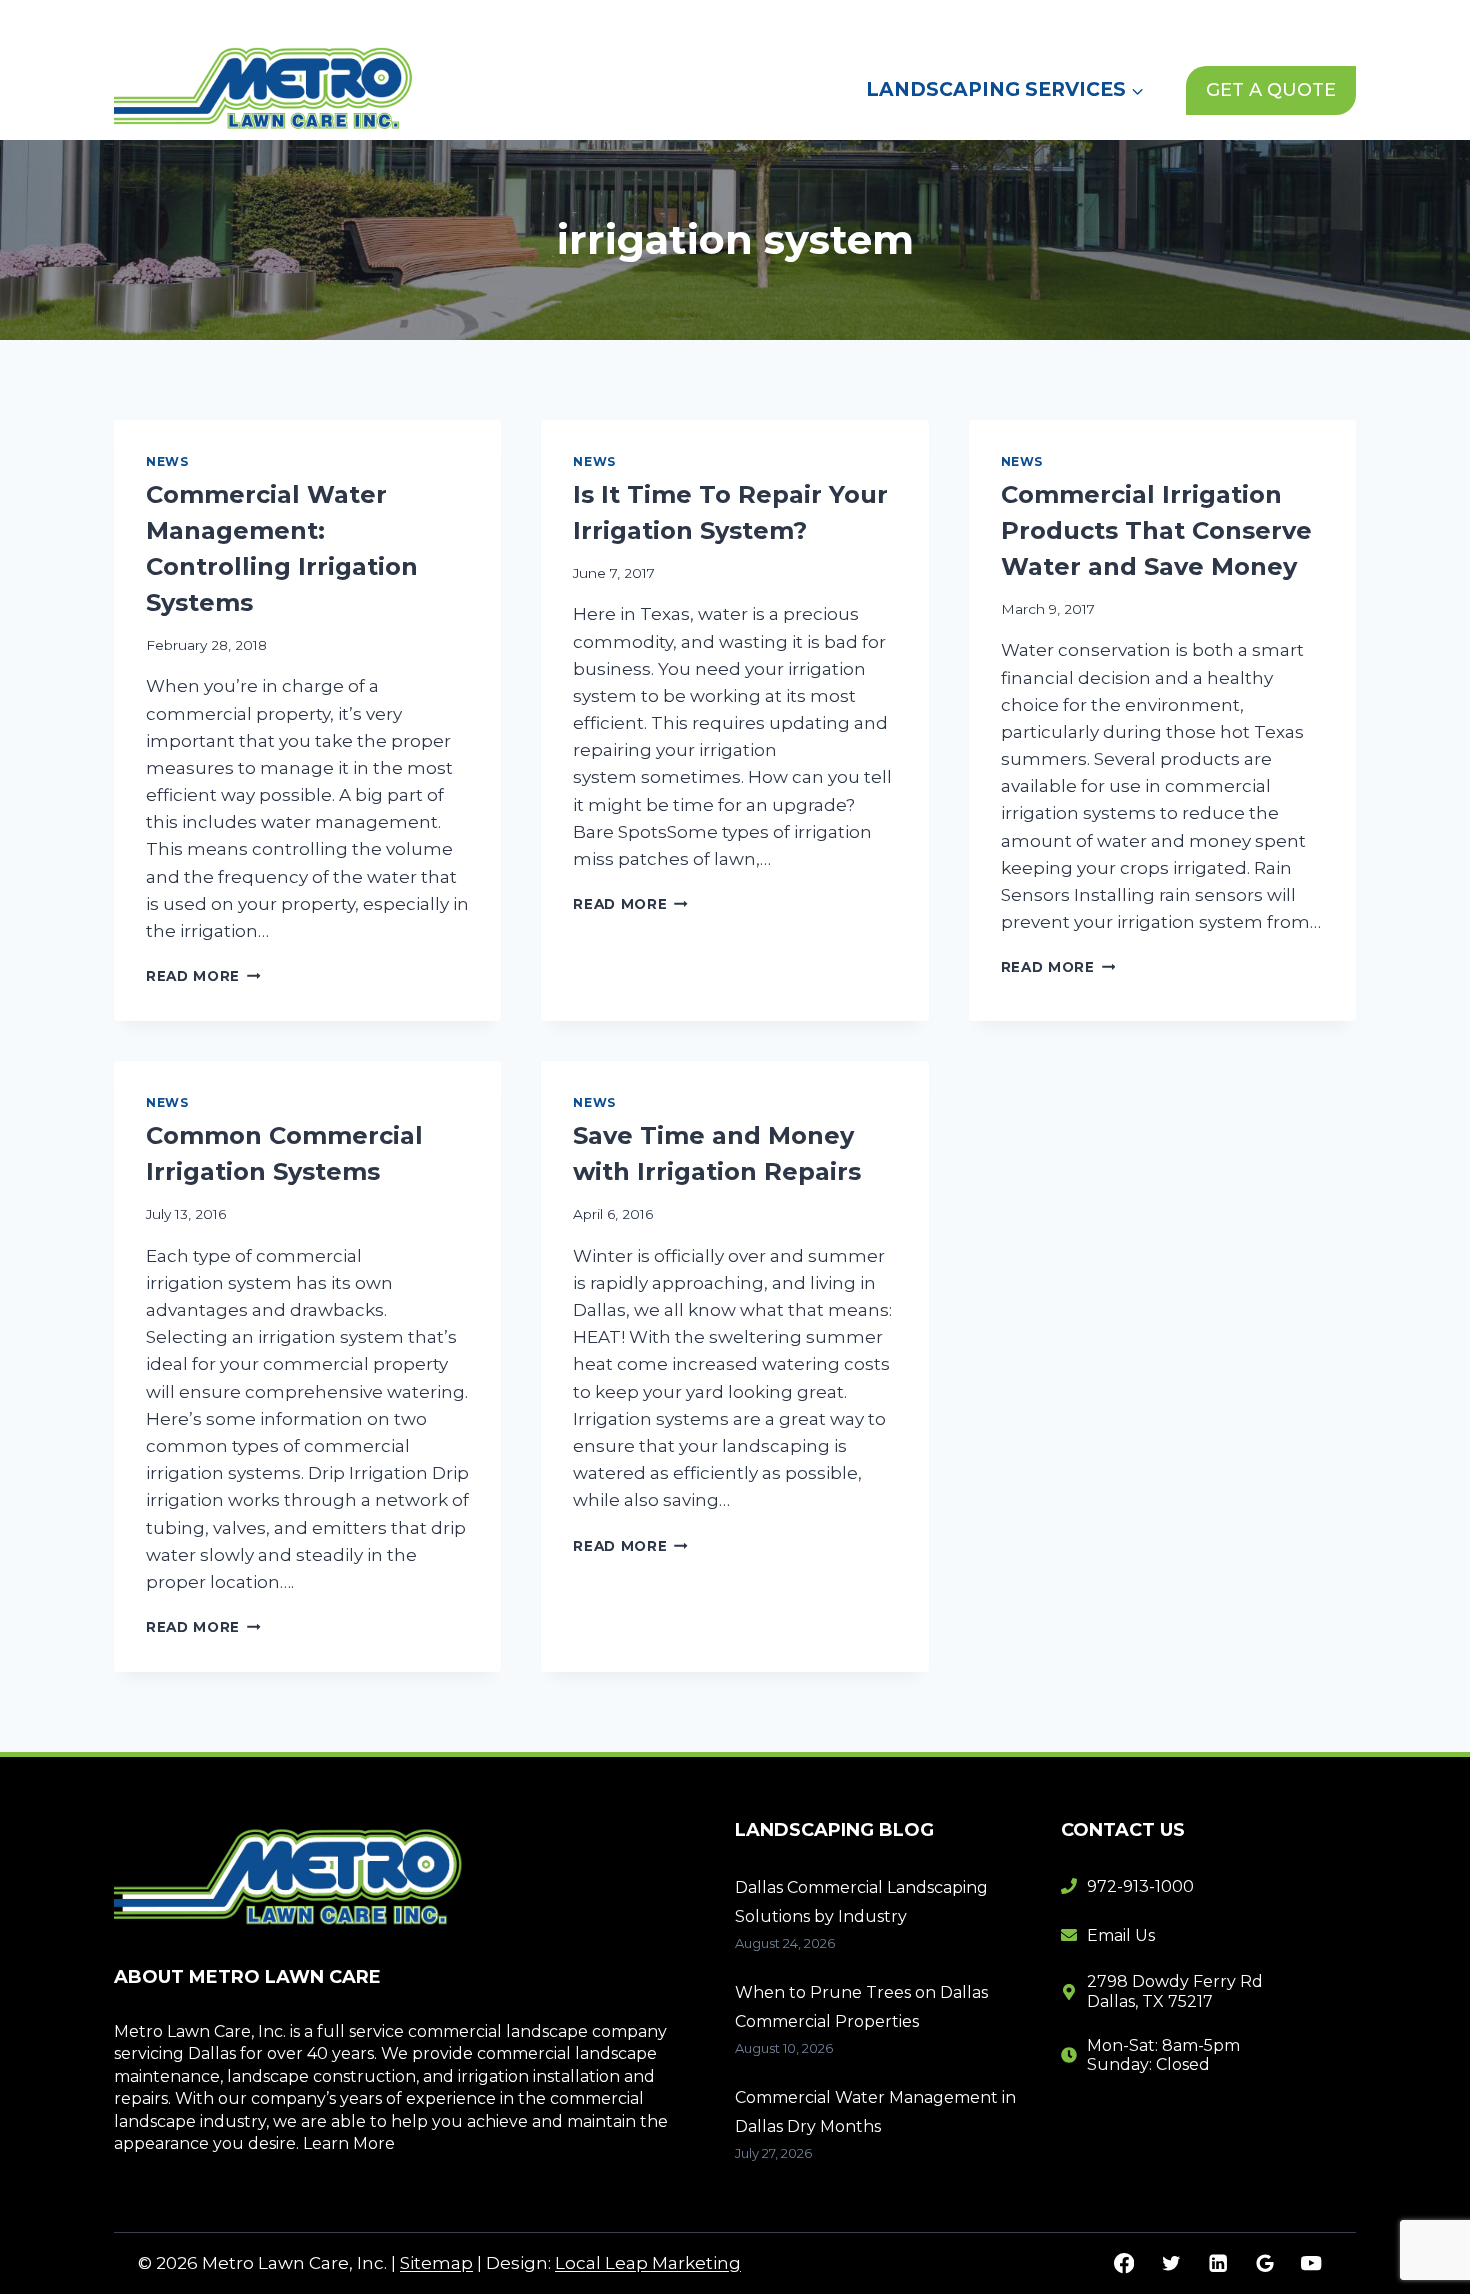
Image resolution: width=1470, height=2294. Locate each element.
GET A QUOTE (1271, 90)
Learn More (349, 2143)
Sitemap (436, 2263)
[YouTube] (1311, 2263)
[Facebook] (1124, 2263)
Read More (203, 976)
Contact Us (1114, 19)
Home (829, 19)
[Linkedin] (1217, 2263)
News (1013, 19)
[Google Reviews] (1264, 2263)
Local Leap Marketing (648, 2263)
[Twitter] (1170, 2263)
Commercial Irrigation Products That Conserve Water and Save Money (1156, 530)
